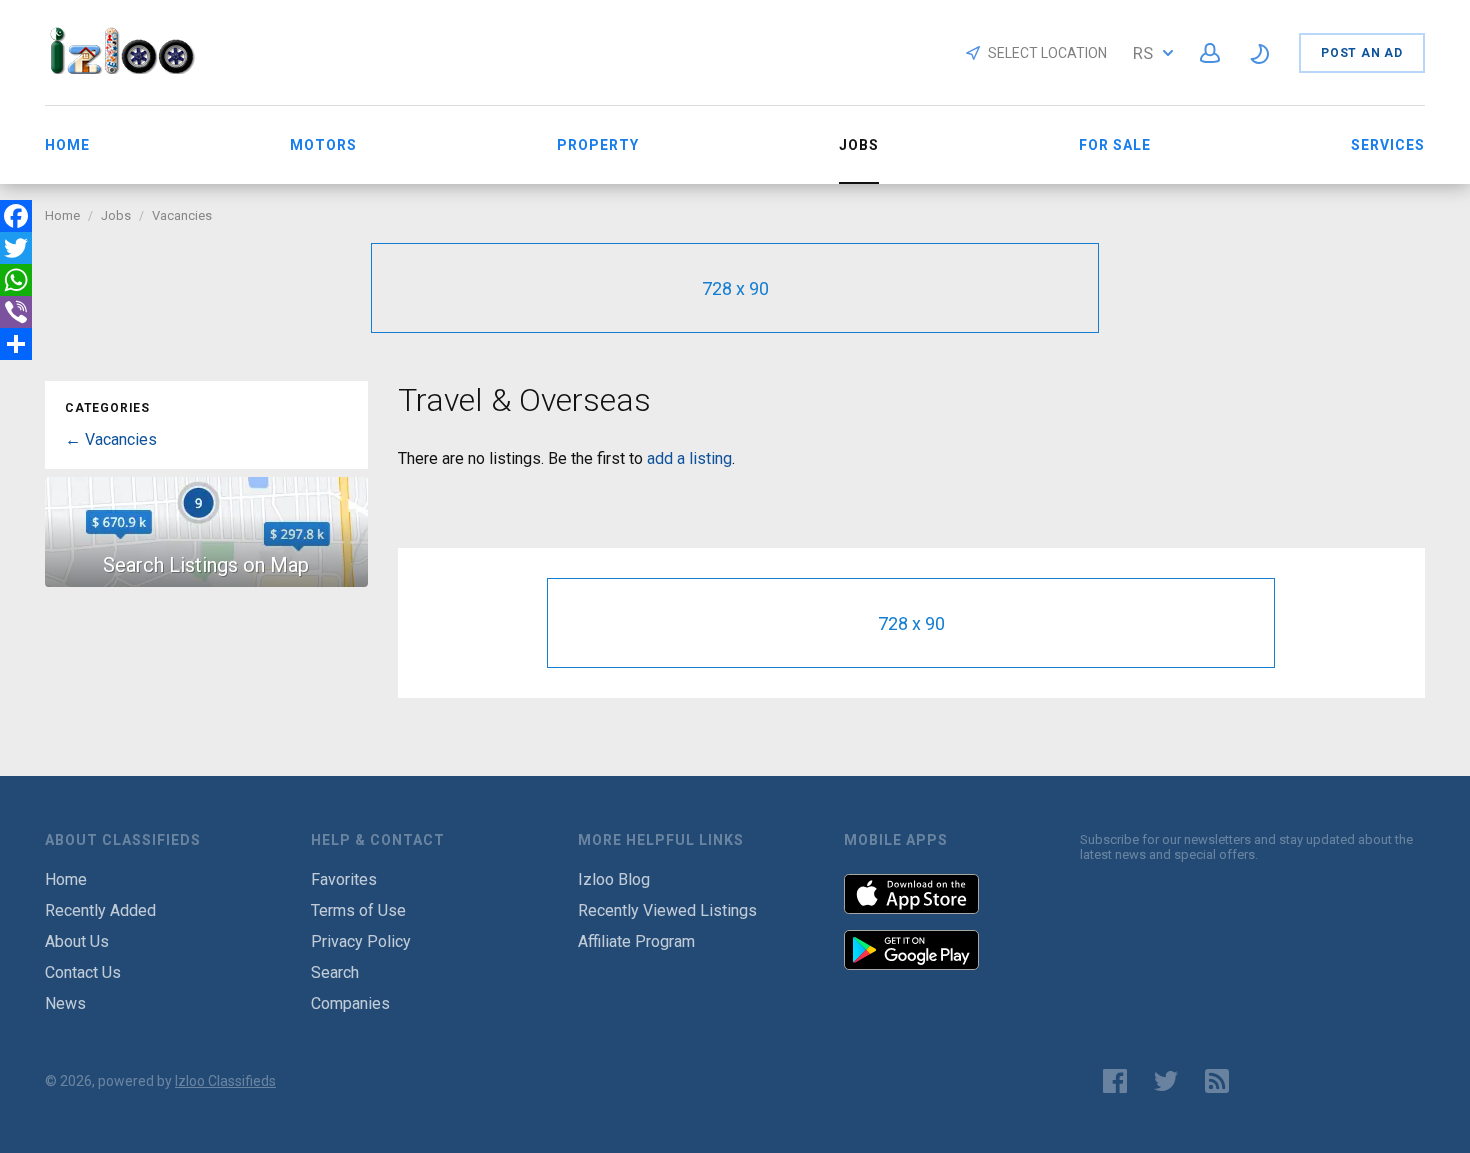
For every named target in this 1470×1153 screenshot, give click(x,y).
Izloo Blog (614, 879)
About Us (77, 941)
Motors (323, 145)
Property (598, 145)
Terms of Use (358, 910)
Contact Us (83, 972)
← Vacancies (111, 439)
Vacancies (182, 215)
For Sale (1115, 145)
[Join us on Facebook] (1115, 1081)
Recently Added (100, 910)
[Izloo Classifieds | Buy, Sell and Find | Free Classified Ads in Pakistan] (131, 68)
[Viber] (16, 312)
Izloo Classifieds (225, 1081)
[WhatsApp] (16, 280)
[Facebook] (16, 216)
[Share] (16, 344)
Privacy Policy (361, 941)
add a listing (689, 458)
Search (335, 972)
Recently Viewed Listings (667, 910)
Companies (350, 1003)
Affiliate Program (636, 941)
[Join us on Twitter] (1166, 1081)
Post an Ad (1362, 53)
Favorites (344, 879)
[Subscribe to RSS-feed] (1221, 1081)
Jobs (116, 215)
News (65, 1003)
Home (67, 145)
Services (1388, 145)
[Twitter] (16, 248)
